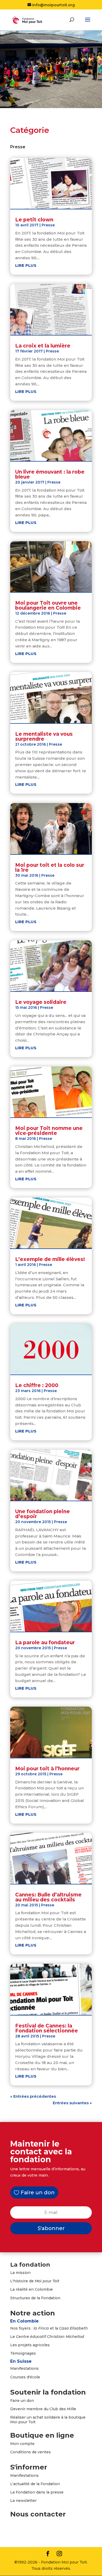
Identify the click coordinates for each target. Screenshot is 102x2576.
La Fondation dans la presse (37, 2492)
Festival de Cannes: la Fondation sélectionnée (47, 2028)
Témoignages (23, 2353)
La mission (20, 2273)
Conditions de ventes (30, 2452)
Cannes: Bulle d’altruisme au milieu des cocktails (48, 1897)
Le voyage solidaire (41, 1002)
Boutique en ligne (42, 2435)
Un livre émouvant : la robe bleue (50, 474)
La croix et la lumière (43, 346)
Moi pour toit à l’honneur (47, 1769)
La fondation (30, 2265)
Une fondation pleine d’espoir (42, 1514)
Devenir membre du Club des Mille (43, 2409)
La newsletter (23, 2501)
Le (47, 2337)
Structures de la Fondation (35, 2298)
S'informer (29, 2467)
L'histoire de (35, 2281)
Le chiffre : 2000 (37, 1385)
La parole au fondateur (45, 1643)
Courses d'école (25, 2377)
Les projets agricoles (30, 2345)
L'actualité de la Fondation (35, 2484)
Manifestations (24, 2368)
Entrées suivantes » (72, 2103)
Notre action (33, 2313)
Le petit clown (34, 220)
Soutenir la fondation (48, 2392)
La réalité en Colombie (32, 2289)
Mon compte (22, 2444)
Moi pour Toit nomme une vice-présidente (49, 1131)
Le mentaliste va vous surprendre (44, 736)
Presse (48, 225)
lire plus (26, 265)
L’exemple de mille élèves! (50, 1259)
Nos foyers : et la (49, 2328)
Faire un (18, 2401)
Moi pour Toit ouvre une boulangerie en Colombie (48, 605)
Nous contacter (38, 2514)
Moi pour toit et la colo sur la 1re (50, 868)
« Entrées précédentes (33, 2096)
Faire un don (38, 2192)
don (30, 2401)
